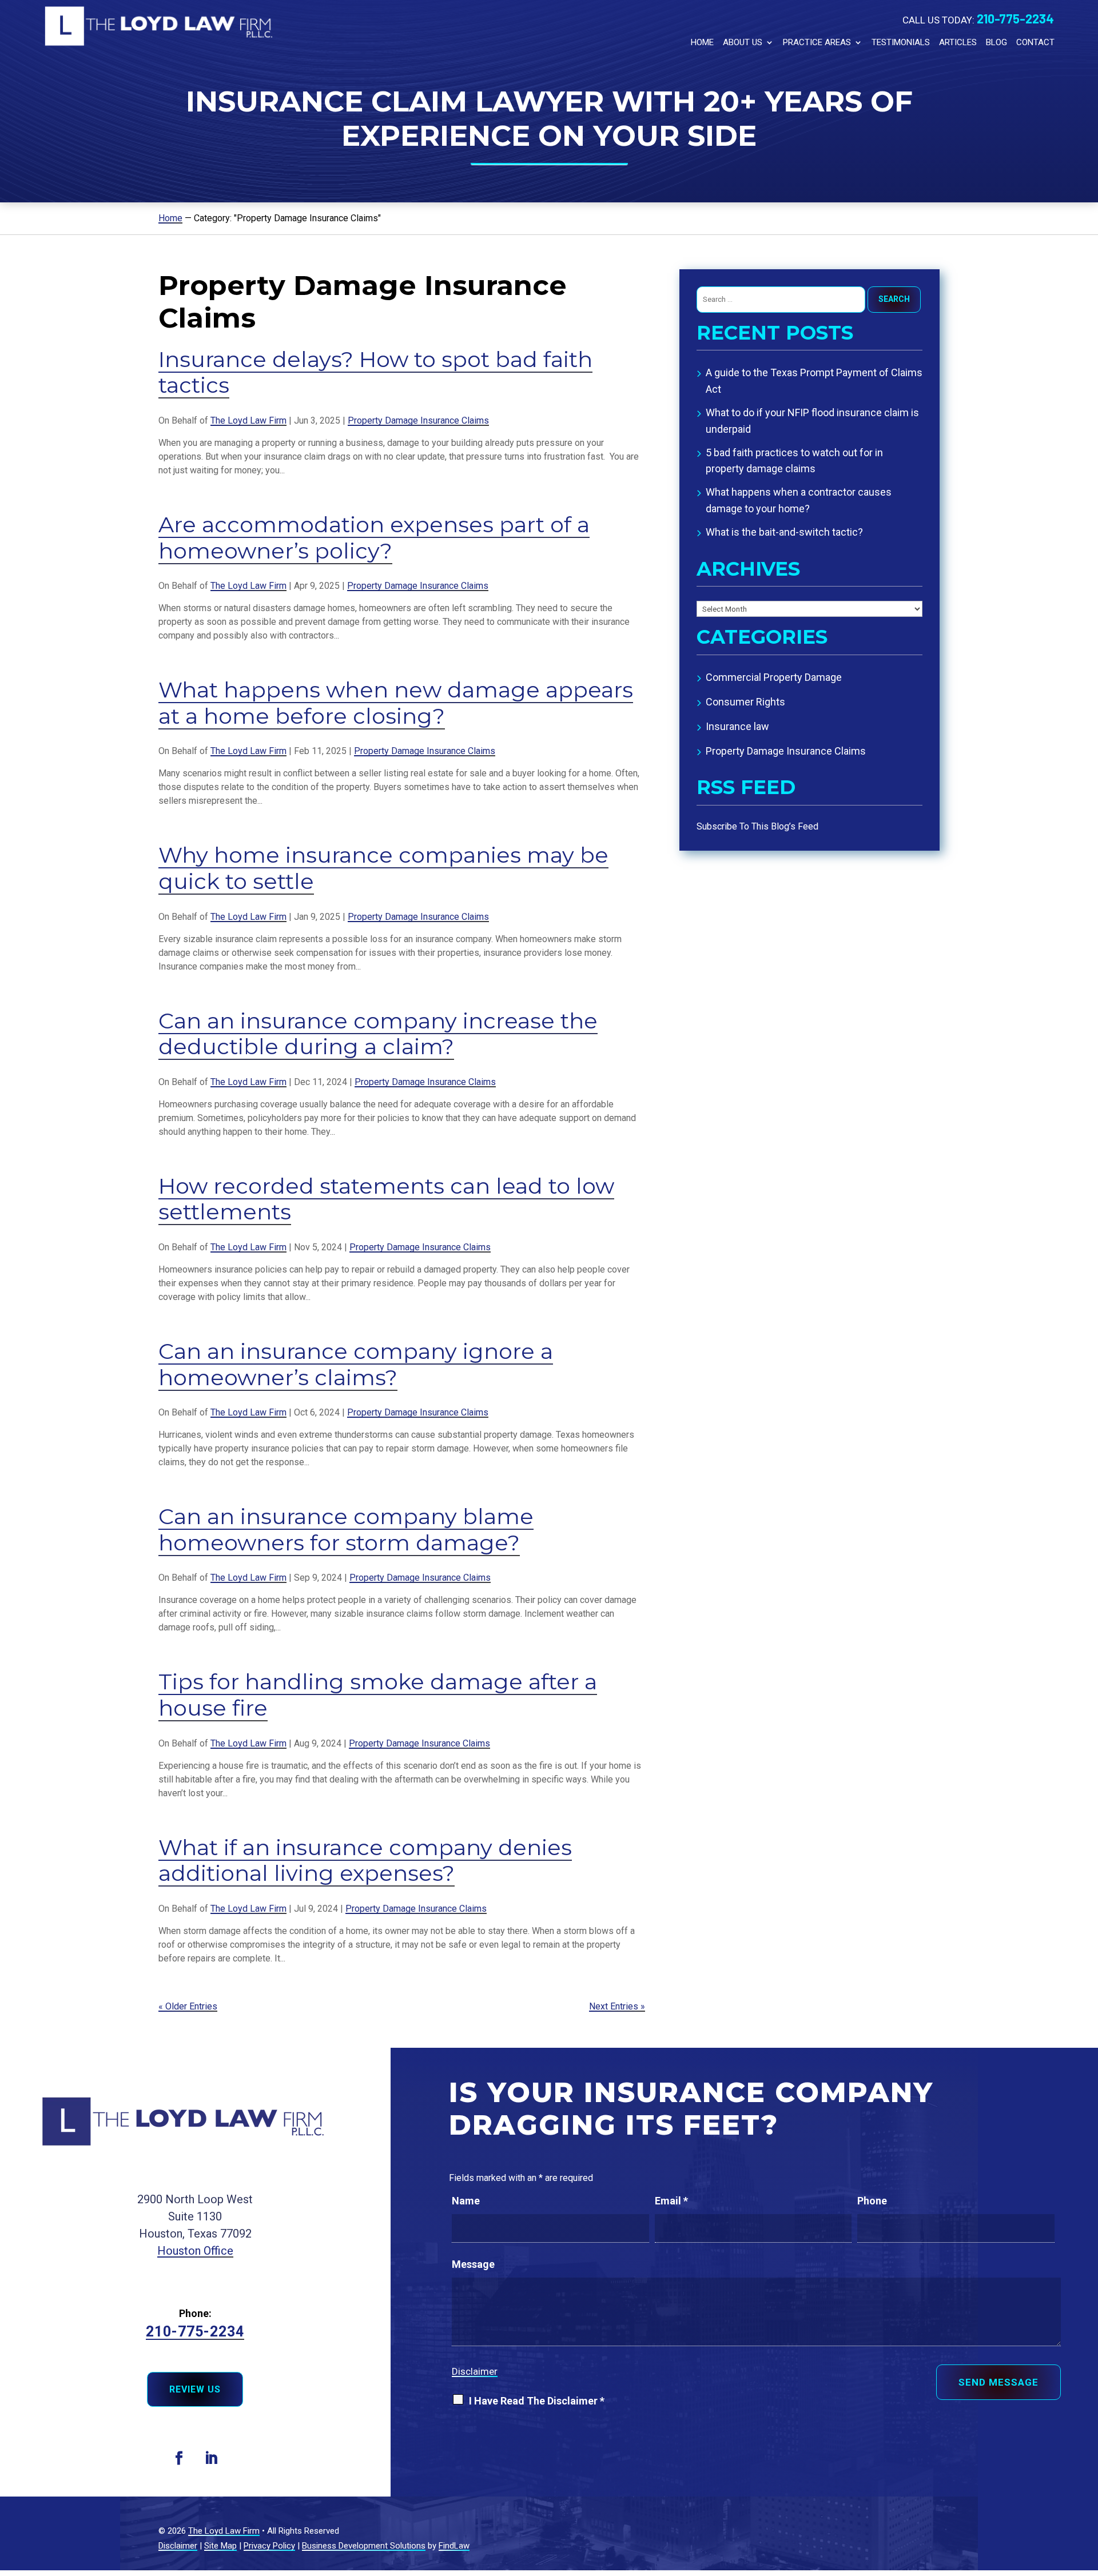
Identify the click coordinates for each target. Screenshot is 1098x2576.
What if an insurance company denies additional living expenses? (365, 1861)
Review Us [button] (195, 2389)
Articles (958, 42)
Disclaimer (475, 2371)
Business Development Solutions (364, 2546)
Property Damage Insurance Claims (418, 420)
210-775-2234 (1015, 18)
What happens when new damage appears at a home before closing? (396, 703)
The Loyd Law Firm (248, 420)
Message (473, 2264)
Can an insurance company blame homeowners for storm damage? (346, 1530)
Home (702, 42)
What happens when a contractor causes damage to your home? (799, 500)
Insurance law (737, 726)
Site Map (220, 2546)
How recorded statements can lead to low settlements (386, 1199)
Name (466, 2201)
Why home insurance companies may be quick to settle (383, 868)
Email (671, 2201)
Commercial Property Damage (774, 677)
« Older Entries (188, 2006)
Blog (996, 42)
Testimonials (901, 42)
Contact (1035, 42)
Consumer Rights (745, 702)
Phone (872, 2201)
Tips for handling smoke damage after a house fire (378, 1695)
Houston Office (195, 2251)
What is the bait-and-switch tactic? (784, 532)
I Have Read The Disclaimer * (537, 2401)
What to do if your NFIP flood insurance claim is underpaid (812, 421)
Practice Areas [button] (817, 42)
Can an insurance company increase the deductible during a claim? (378, 1034)
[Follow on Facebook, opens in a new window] (179, 2458)
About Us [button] (743, 42)
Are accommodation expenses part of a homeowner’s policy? (374, 538)
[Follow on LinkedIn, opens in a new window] (211, 2458)
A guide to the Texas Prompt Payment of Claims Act (814, 381)
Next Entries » (617, 2006)
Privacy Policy (269, 2546)
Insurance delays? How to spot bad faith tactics (375, 372)
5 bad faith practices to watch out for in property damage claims (794, 461)
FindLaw (454, 2546)
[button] (1083, 2490)
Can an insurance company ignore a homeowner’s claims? (356, 1364)
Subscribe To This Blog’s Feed (757, 826)
